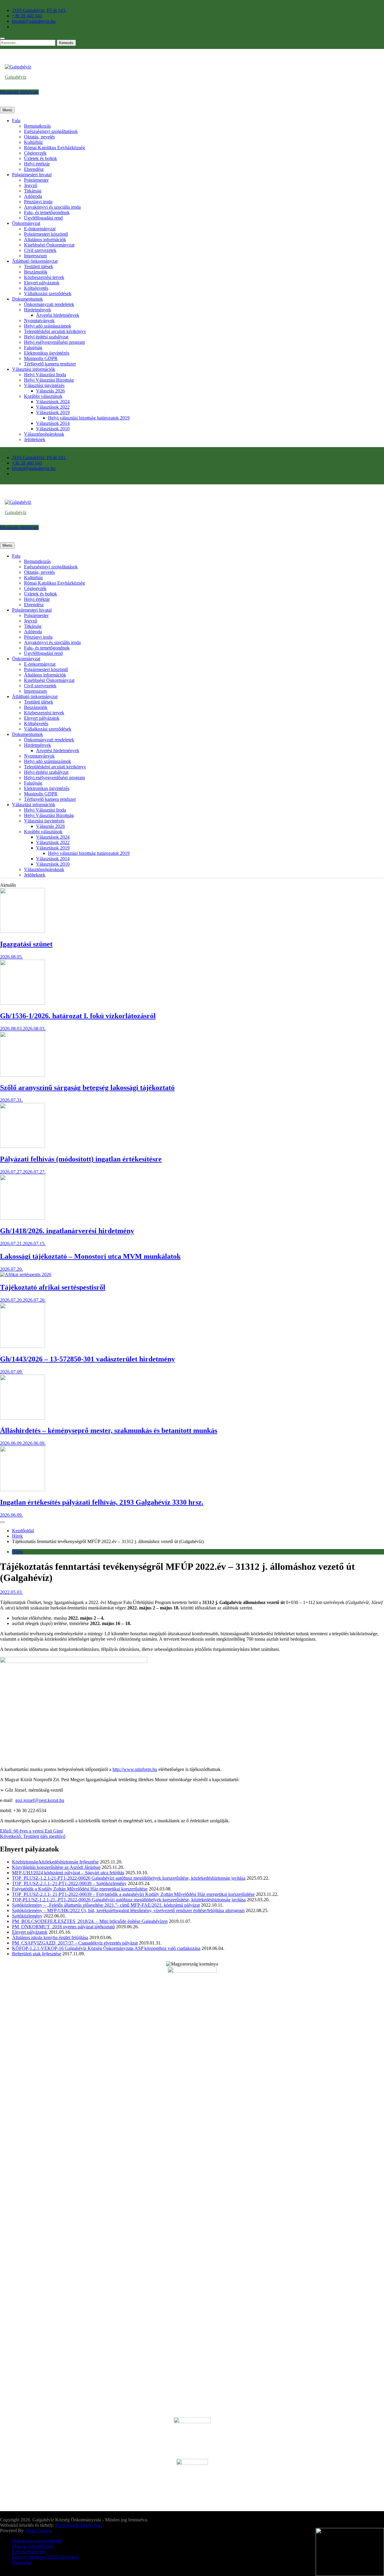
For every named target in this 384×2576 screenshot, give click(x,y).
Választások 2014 (53, 423)
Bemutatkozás (37, 126)
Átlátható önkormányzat (35, 261)
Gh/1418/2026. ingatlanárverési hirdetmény (67, 1231)
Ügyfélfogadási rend (43, 218)
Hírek (17, 1552)
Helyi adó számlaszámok (48, 326)
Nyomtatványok (39, 321)
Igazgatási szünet (26, 944)
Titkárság (33, 191)
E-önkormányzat (40, 229)
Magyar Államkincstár (33, 2546)
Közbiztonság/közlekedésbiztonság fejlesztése (55, 1862)
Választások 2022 (53, 407)
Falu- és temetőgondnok (47, 212)
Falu (16, 121)
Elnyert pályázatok (42, 283)
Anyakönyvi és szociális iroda (52, 207)
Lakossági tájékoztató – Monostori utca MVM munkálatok (90, 1256)
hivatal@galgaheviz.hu (34, 21)
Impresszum (35, 256)
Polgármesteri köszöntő (46, 234)
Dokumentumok (27, 299)
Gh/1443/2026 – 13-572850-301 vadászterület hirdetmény (87, 1359)
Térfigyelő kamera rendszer (50, 364)
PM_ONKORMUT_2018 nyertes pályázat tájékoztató (63, 1927)
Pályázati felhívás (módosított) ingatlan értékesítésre (81, 1159)
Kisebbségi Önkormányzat (49, 245)
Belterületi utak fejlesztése (37, 1954)
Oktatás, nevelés (39, 137)
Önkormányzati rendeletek (49, 304)
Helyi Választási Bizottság (49, 380)
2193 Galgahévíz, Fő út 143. (39, 10)
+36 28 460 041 (27, 16)
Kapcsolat (21, 2562)
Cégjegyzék (35, 153)
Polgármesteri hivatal (32, 175)
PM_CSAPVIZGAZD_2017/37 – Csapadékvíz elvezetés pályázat (75, 1943)
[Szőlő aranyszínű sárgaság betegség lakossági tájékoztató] (22, 1075)
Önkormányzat (26, 223)
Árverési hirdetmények (58, 315)
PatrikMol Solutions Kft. (79, 2525)
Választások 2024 (53, 402)
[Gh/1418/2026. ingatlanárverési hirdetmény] (22, 1218)
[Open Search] (2, 38)
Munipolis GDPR (41, 358)
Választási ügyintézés (44, 385)
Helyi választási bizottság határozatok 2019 (89, 418)
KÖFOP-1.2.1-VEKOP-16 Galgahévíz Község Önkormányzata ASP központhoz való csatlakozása (106, 1948)
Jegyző (31, 185)
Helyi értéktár (37, 164)
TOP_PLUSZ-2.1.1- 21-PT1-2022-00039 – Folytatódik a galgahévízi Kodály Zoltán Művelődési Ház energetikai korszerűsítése (133, 1894)
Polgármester (36, 180)
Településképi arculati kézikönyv (55, 331)
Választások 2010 (53, 429)
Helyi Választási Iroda (45, 375)
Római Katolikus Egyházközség (54, 148)
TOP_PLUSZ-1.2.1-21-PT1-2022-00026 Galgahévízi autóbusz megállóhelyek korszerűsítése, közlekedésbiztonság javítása (129, 1878)
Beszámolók (36, 272)
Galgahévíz (16, 77)
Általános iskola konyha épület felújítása (50, 1937)
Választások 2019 (53, 412)
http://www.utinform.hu (135, 1769)
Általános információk (45, 239)
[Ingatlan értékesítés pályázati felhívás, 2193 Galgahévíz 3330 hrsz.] (22, 1489)
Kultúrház (33, 142)
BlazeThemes (38, 2531)
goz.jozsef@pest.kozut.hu (40, 1800)
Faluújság (33, 348)
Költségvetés (36, 288)
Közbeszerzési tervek (44, 277)
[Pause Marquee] (2, 1522)
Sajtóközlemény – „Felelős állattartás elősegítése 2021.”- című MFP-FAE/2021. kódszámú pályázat (106, 1905)
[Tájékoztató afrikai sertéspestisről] (26, 1274)
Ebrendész (34, 169)
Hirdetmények (37, 310)
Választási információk (34, 369)
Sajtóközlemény (27, 1916)
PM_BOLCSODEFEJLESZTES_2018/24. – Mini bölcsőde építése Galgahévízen (90, 1921)
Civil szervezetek (40, 250)
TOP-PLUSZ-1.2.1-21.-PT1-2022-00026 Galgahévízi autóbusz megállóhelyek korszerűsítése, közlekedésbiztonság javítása (129, 1900)
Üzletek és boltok (40, 158)
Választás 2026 (50, 391)
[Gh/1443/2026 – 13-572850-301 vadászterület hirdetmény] (22, 1346)
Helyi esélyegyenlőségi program (54, 342)
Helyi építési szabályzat (46, 337)
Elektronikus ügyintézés (47, 353)
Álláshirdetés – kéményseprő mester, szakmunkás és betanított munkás (109, 1430)
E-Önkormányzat (28, 2552)
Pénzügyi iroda (38, 202)
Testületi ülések (39, 266)
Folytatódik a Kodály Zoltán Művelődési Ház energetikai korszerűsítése (80, 1889)
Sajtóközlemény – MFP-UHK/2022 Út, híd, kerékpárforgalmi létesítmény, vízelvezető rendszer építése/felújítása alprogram (128, 1910)
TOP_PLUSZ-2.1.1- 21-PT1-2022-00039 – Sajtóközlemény (69, 1883)
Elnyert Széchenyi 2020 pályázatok (45, 2557)
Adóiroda (33, 196)
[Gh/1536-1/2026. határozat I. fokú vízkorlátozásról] (22, 1003)
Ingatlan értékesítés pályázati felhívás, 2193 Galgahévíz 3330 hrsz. (102, 1502)
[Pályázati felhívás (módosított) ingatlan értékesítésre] (22, 1146)
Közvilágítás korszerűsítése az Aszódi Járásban (56, 1867)
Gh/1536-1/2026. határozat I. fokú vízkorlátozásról (78, 1016)
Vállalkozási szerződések (48, 294)
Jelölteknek (35, 439)
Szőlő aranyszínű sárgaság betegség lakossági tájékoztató (87, 1088)
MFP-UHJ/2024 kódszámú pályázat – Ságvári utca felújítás (68, 1873)
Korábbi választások (43, 396)
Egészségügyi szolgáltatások (51, 131)
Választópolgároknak (44, 434)
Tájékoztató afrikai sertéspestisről (53, 1287)
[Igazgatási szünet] (22, 931)
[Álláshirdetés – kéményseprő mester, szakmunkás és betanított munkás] (22, 1418)
